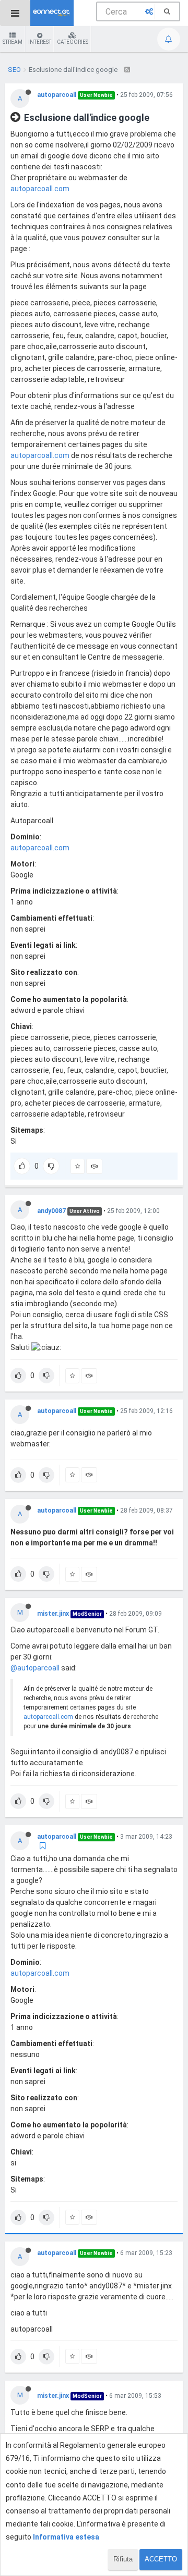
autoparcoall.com (40, 189)
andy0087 (51, 1211)
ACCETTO (161, 2559)
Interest (40, 42)
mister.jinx (53, 1614)
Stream (13, 42)
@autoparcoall (35, 1668)
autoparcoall (57, 95)
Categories (73, 42)
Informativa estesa (66, 2537)
